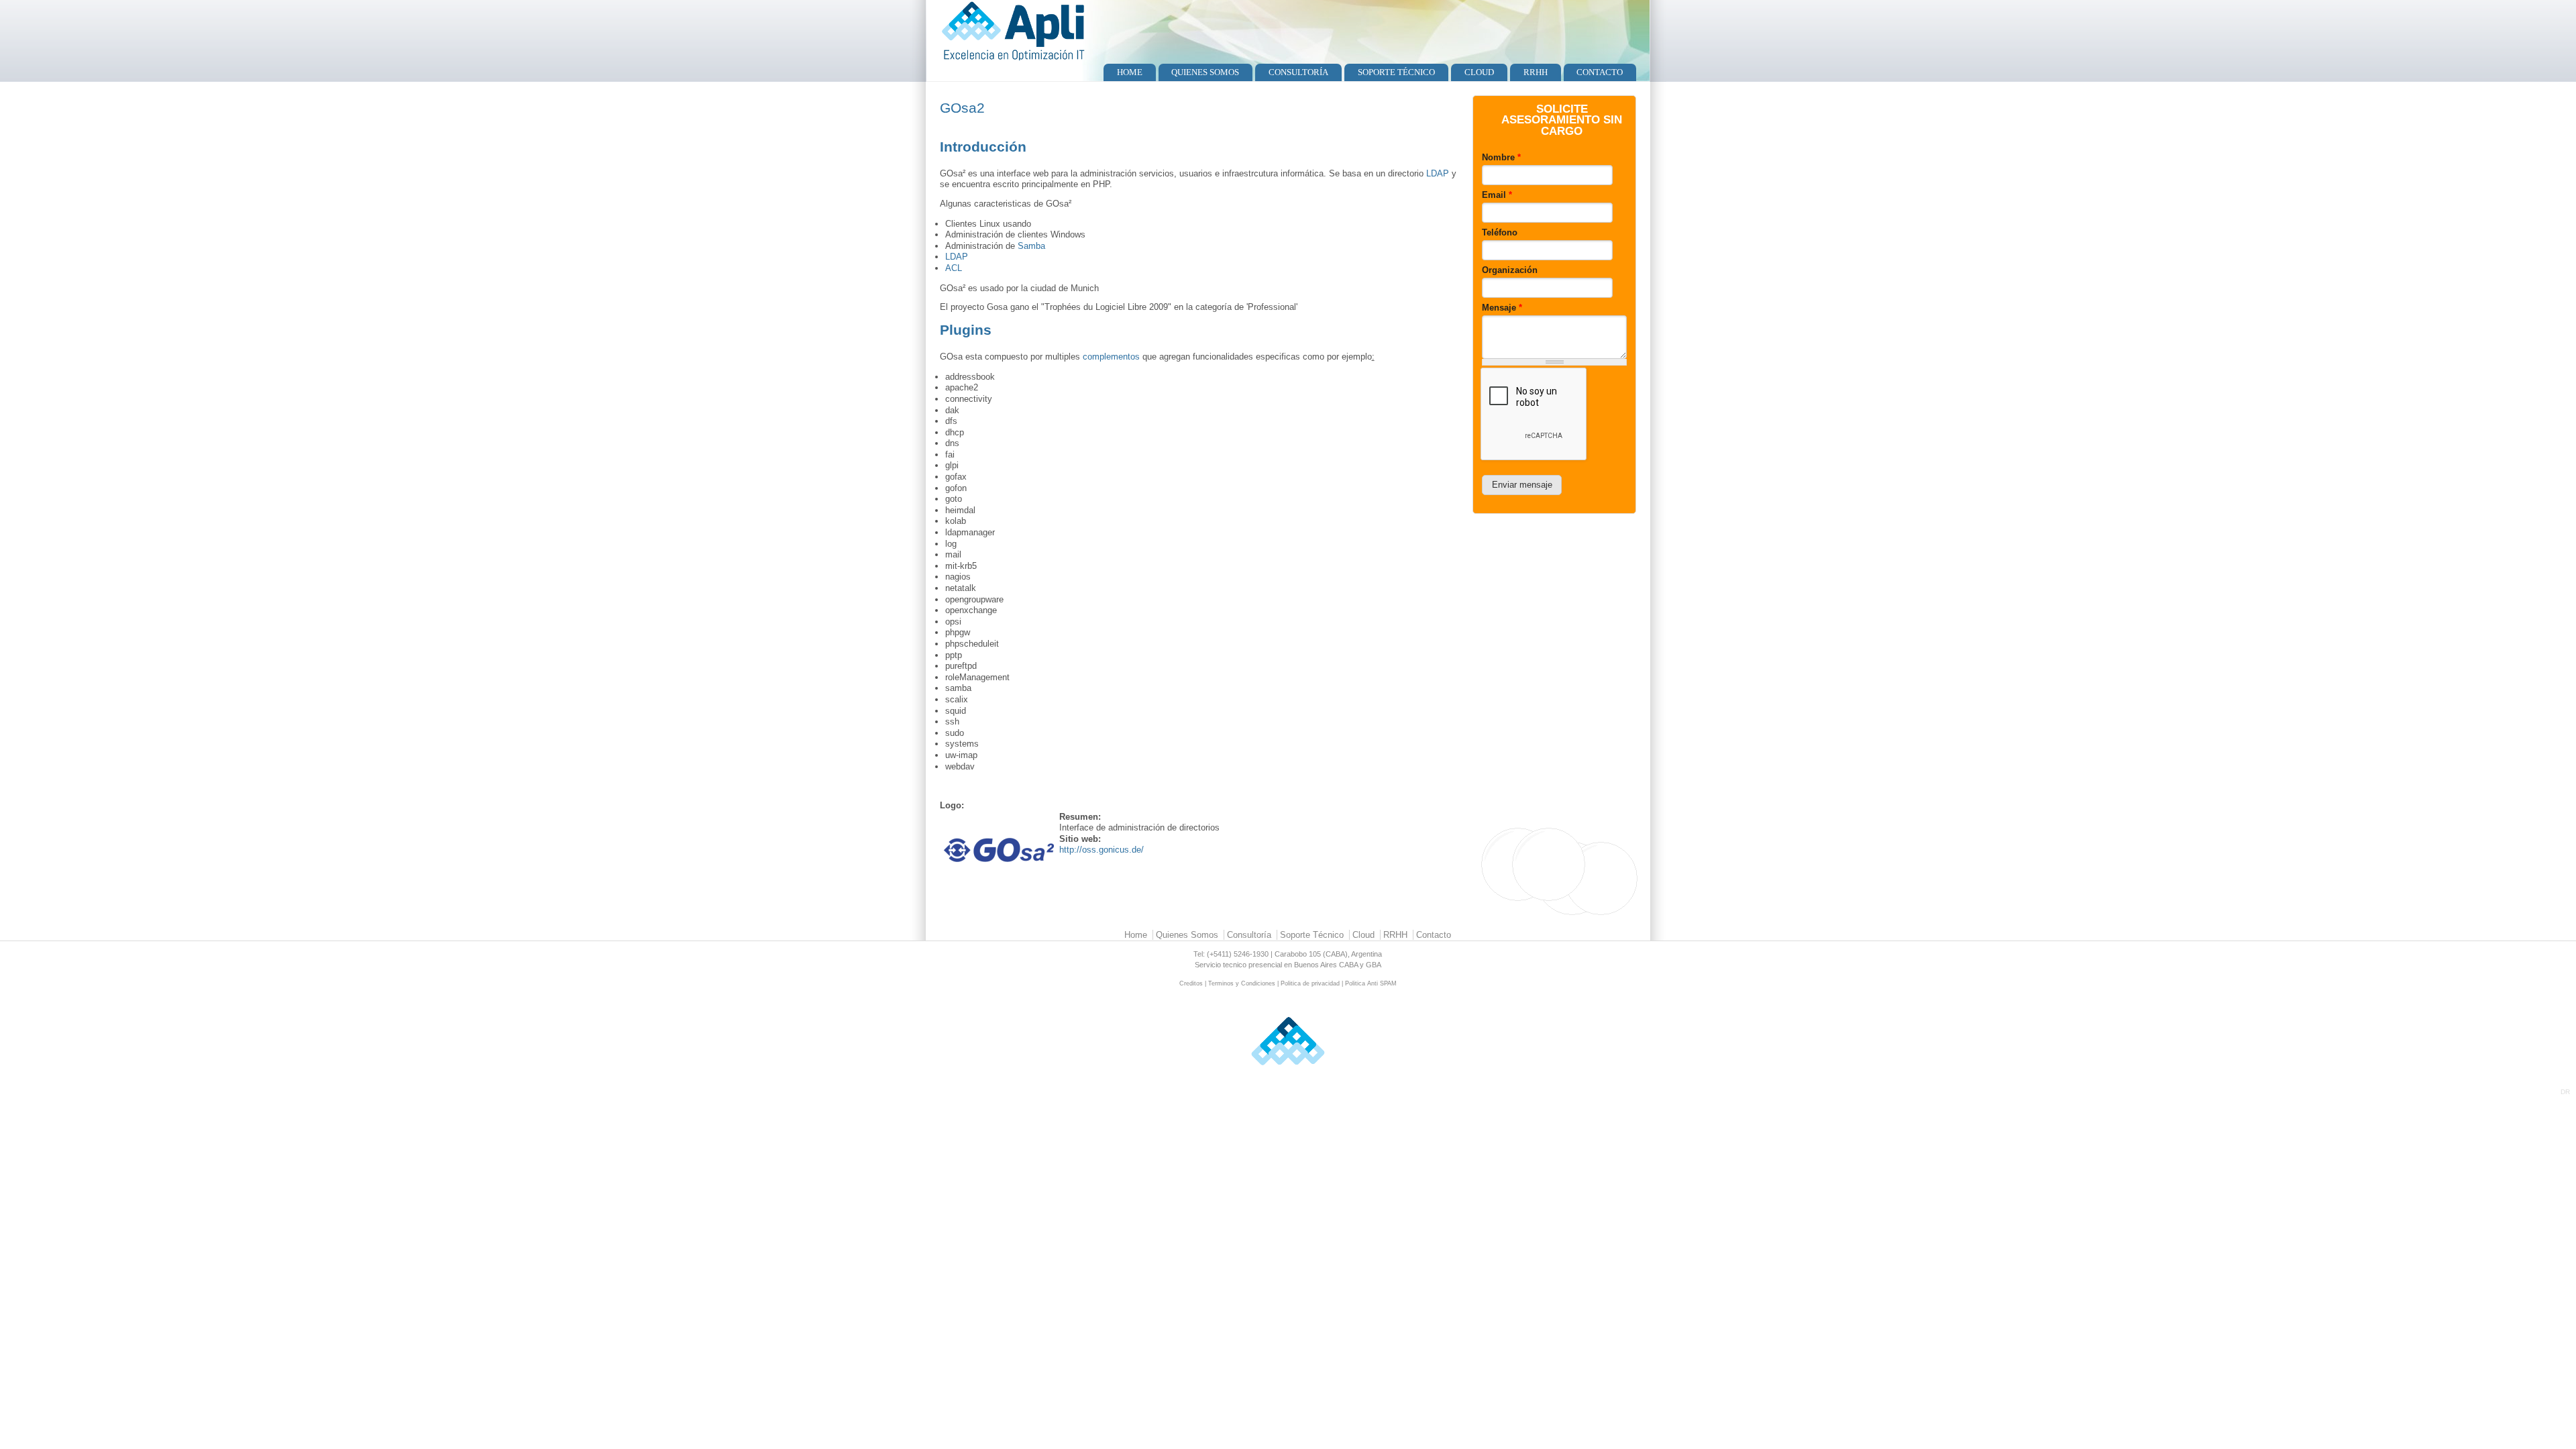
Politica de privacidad (1310, 983)
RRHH (1536, 72)
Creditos (1191, 983)
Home (1130, 72)
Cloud (1479, 72)
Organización (1510, 270)
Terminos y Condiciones (1242, 983)
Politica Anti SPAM (1371, 983)
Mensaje (1502, 308)
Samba (1031, 246)
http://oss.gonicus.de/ (1102, 850)
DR (2565, 1092)
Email (1497, 195)
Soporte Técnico (1396, 72)
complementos (1111, 357)
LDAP (1438, 173)
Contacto (1600, 72)
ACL (954, 268)
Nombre (1501, 157)
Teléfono (1500, 232)
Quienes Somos (1205, 72)
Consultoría (1298, 72)
